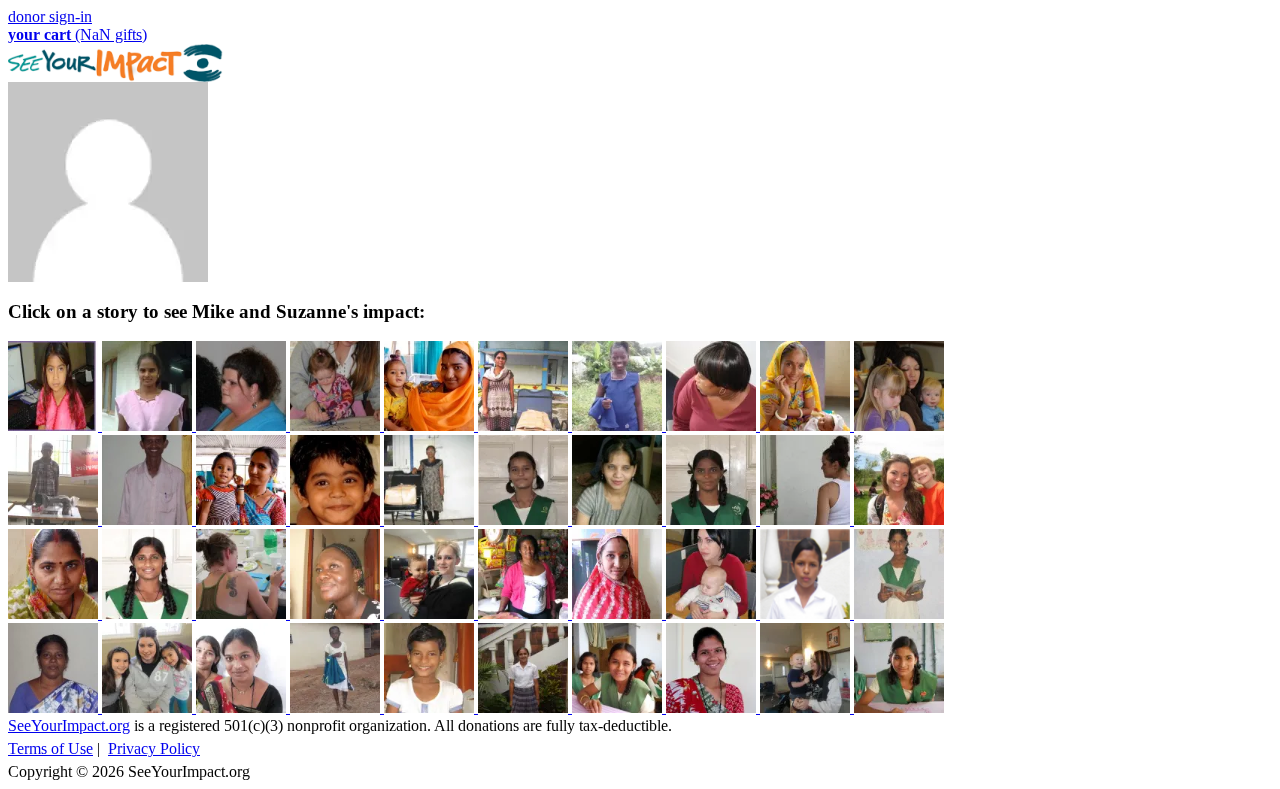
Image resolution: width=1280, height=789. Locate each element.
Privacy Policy (154, 748)
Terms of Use (50, 748)
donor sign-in (50, 16)
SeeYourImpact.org (69, 725)
